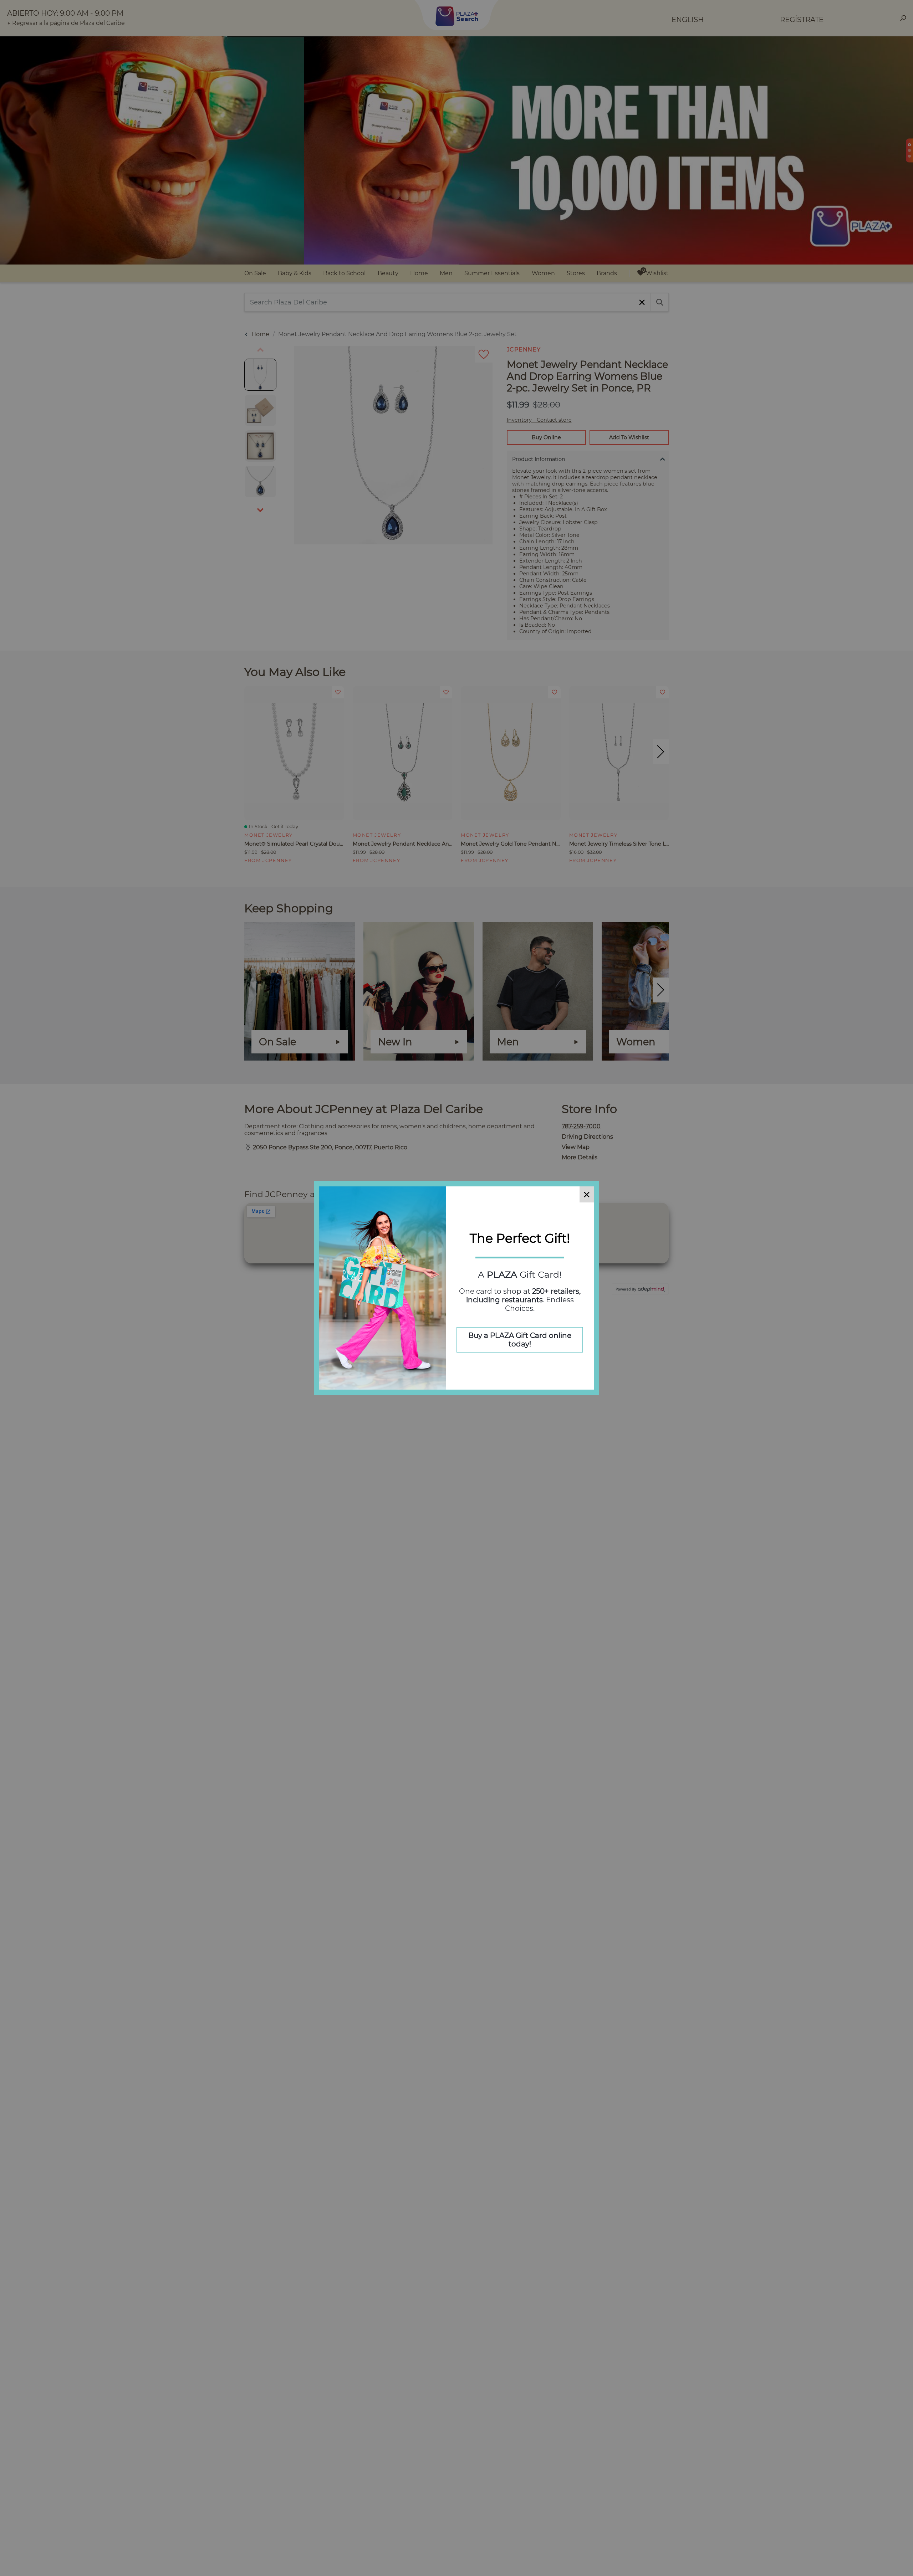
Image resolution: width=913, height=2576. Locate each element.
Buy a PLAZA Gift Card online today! (520, 1340)
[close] (587, 1194)
